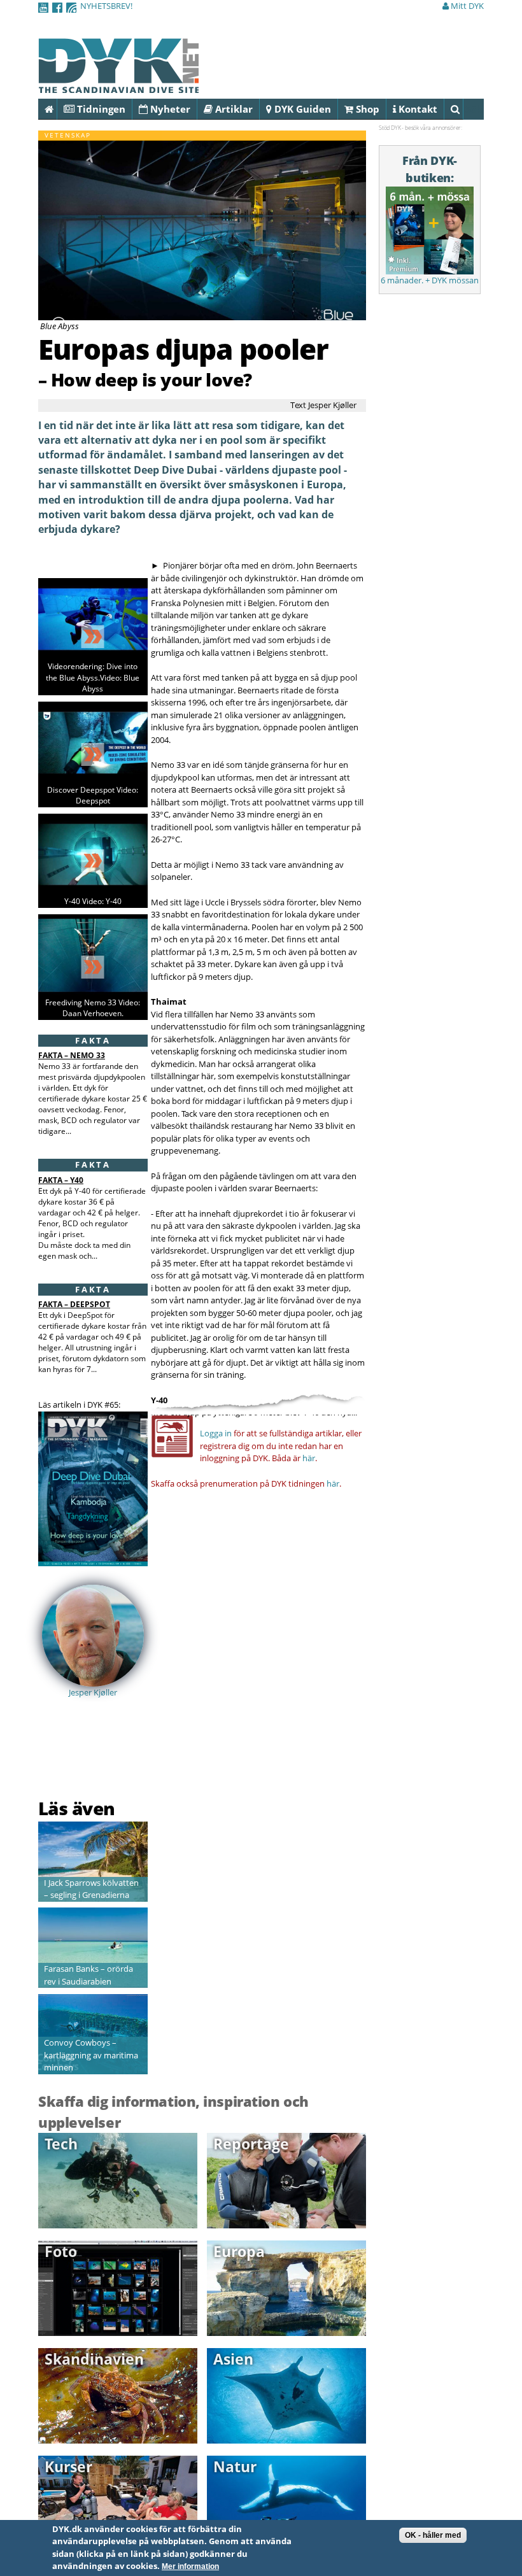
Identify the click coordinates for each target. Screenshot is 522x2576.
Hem (57, 109)
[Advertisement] (113, 1764)
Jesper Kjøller (93, 1692)
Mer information (190, 2566)
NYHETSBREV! (106, 6)
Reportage (251, 2144)
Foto (61, 2251)
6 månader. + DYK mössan (430, 280)
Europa (239, 2251)
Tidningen (100, 109)
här (309, 1458)
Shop (366, 109)
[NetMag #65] (93, 1559)
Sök (463, 109)
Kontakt (417, 109)
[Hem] (118, 86)
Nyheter (169, 109)
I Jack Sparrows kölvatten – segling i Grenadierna (91, 1889)
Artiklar (233, 109)
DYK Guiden (301, 109)
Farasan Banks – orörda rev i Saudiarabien (88, 1975)
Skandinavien (94, 2359)
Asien (233, 2359)
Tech (61, 2144)
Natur (235, 2466)
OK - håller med (433, 2535)
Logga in (216, 1433)
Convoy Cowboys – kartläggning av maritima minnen (91, 2055)
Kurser (68, 2466)
